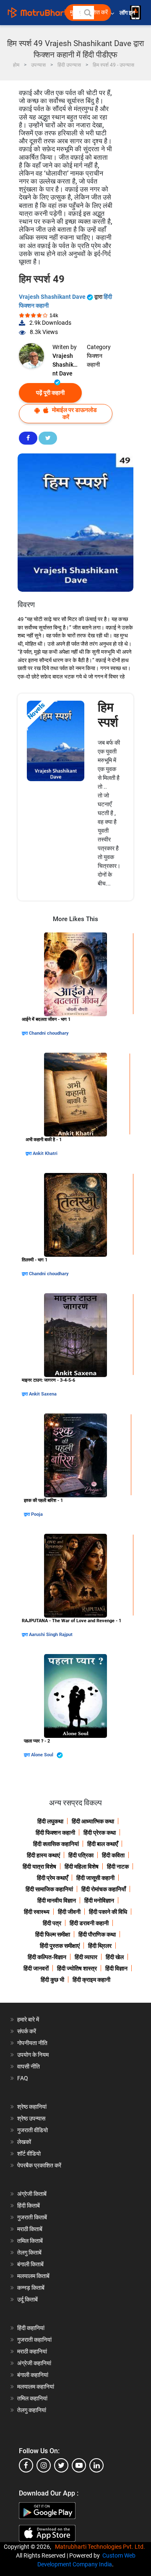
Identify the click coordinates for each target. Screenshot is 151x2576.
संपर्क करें (27, 2031)
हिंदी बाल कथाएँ (103, 1844)
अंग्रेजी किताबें (32, 2194)
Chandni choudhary (49, 1033)
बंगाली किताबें (30, 2264)
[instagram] (44, 2465)
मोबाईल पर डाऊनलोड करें (74, 413)
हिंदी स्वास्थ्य (37, 1912)
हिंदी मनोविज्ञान (99, 1900)
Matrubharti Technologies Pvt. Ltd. (101, 2547)
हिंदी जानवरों (36, 1968)
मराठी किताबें (30, 2229)
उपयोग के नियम (33, 2055)
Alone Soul (43, 1755)
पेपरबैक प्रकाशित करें (39, 2165)
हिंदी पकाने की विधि (108, 1912)
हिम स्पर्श (108, 715)
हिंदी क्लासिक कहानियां (56, 1844)
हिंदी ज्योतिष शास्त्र (77, 1968)
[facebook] (26, 2465)
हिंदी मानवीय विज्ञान (57, 1900)
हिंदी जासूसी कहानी (95, 1878)
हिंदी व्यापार (86, 1957)
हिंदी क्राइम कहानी (91, 1980)
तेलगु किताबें (29, 2252)
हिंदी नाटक (118, 1867)
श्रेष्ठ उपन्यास (31, 2118)
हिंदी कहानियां (31, 2328)
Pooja (37, 1514)
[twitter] (61, 2465)
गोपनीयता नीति (32, 2043)
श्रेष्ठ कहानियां (32, 2107)
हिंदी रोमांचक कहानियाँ (104, 1889)
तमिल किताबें (30, 2241)
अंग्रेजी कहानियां (34, 2363)
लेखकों (24, 2142)
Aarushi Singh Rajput (51, 1635)
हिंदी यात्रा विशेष (39, 1867)
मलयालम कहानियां (36, 2387)
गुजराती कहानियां (34, 2340)
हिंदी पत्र (52, 1923)
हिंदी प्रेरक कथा (100, 1833)
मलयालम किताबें (33, 2276)
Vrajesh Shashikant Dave (53, 297)
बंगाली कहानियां (33, 2375)
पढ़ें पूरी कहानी (50, 393)
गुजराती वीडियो (33, 2130)
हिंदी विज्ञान (116, 1968)
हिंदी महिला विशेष (82, 1867)
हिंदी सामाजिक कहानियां (49, 1889)
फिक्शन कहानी (95, 360)
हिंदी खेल (115, 1957)
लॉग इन (128, 13)
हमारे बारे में (28, 2019)
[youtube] (79, 2465)
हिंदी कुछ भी (52, 1980)
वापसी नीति (29, 2066)
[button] (87, 13)
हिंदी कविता (113, 1855)
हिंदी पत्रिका (81, 1855)
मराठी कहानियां (32, 2351)
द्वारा (25, 1033)
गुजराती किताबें (32, 2217)
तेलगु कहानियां (32, 2410)
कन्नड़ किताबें (31, 2288)
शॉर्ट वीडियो (29, 2154)
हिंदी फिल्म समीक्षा (53, 1934)
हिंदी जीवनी (69, 1912)
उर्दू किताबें (27, 2299)
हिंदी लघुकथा (50, 1821)
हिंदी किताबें (29, 2206)
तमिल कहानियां (32, 2398)
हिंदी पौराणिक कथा (97, 1934)
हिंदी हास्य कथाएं (43, 1855)
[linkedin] (96, 2465)
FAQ (23, 2078)
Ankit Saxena (43, 1394)
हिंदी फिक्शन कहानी (55, 1833)
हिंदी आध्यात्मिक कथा (93, 1821)
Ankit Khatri (45, 1153)
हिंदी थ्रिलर (100, 1946)
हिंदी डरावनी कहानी (89, 1923)
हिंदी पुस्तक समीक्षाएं (60, 1946)
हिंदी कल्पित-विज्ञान (47, 1957)
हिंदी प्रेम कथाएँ (52, 1878)
